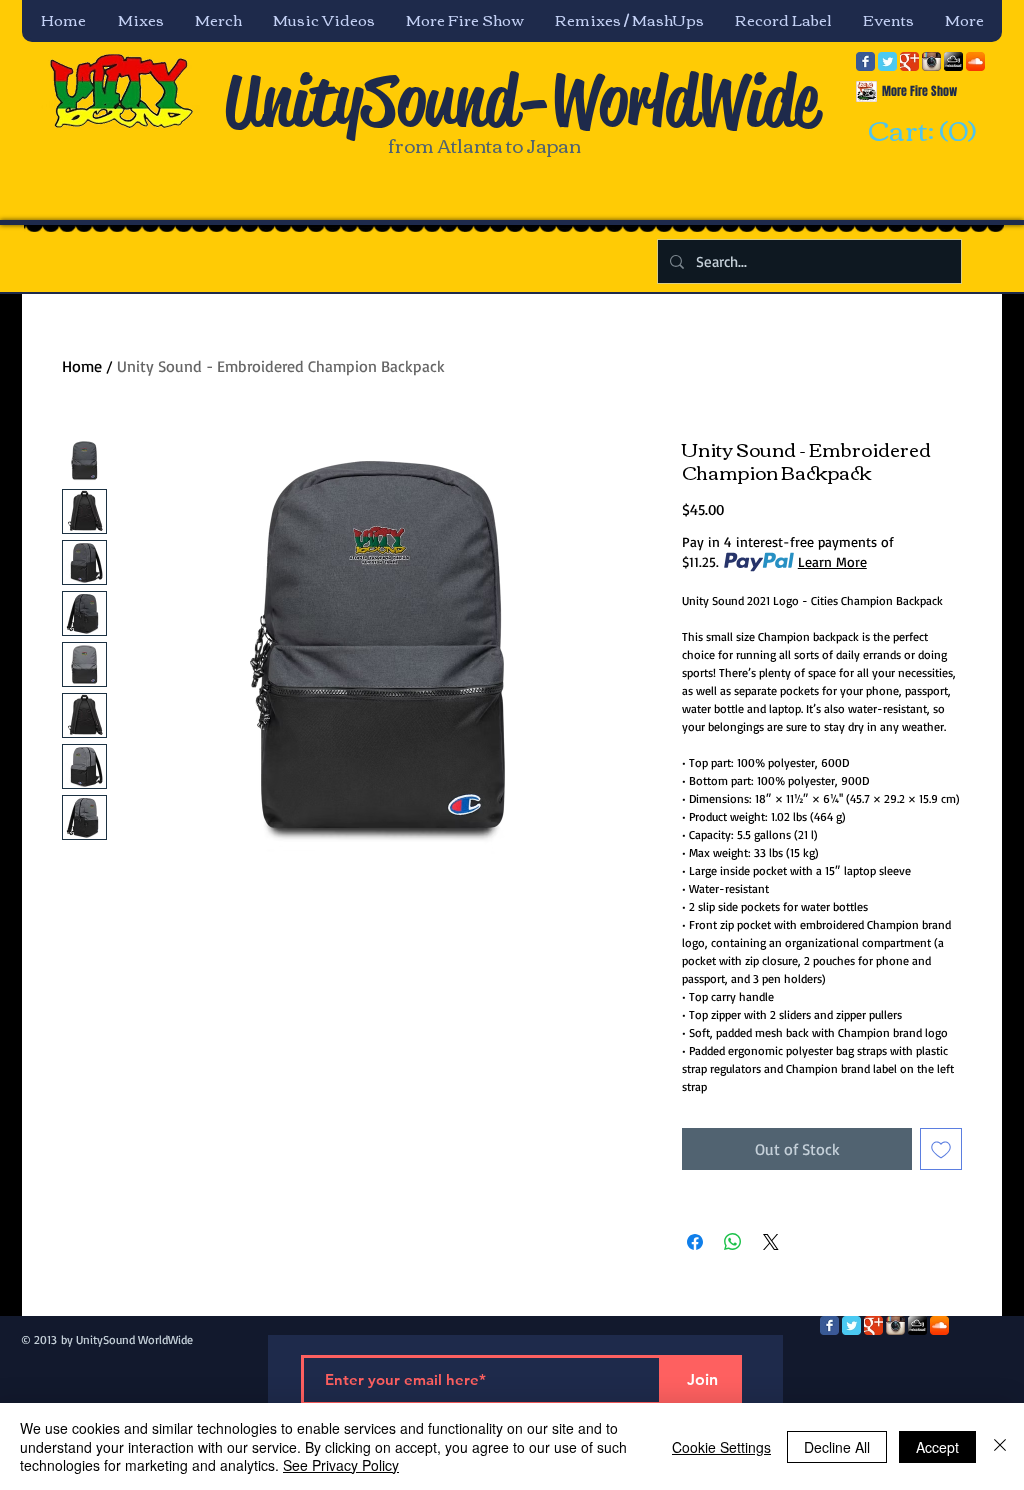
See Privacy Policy (341, 1465)
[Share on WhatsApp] (733, 1242)
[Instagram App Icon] (931, 61)
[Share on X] (771, 1242)
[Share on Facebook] (695, 1242)
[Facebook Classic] (865, 61)
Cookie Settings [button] (721, 1447)
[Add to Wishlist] (941, 1149)
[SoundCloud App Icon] (975, 61)
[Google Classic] (909, 61)
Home (82, 366)
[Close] (1000, 1446)
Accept (937, 1447)
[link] (919, 132)
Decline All (837, 1447)
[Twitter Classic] (887, 61)
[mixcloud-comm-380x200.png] (953, 61)
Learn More (832, 561)
